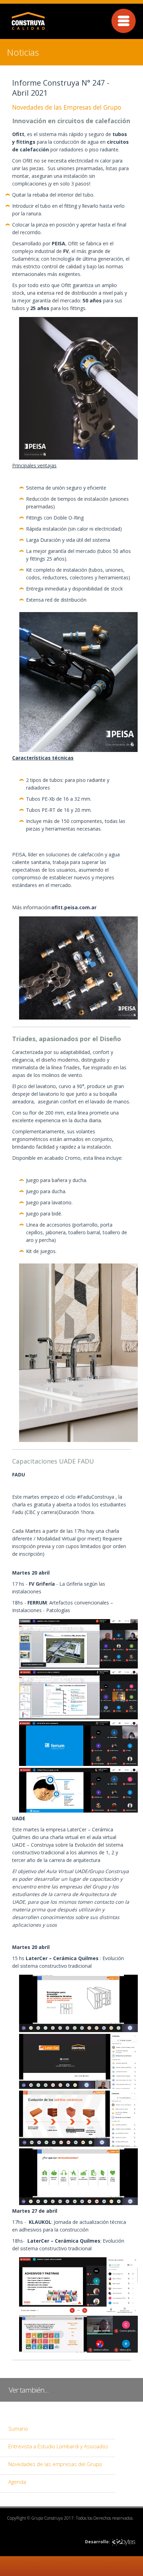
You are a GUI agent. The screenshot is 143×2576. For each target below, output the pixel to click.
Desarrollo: (98, 2542)
